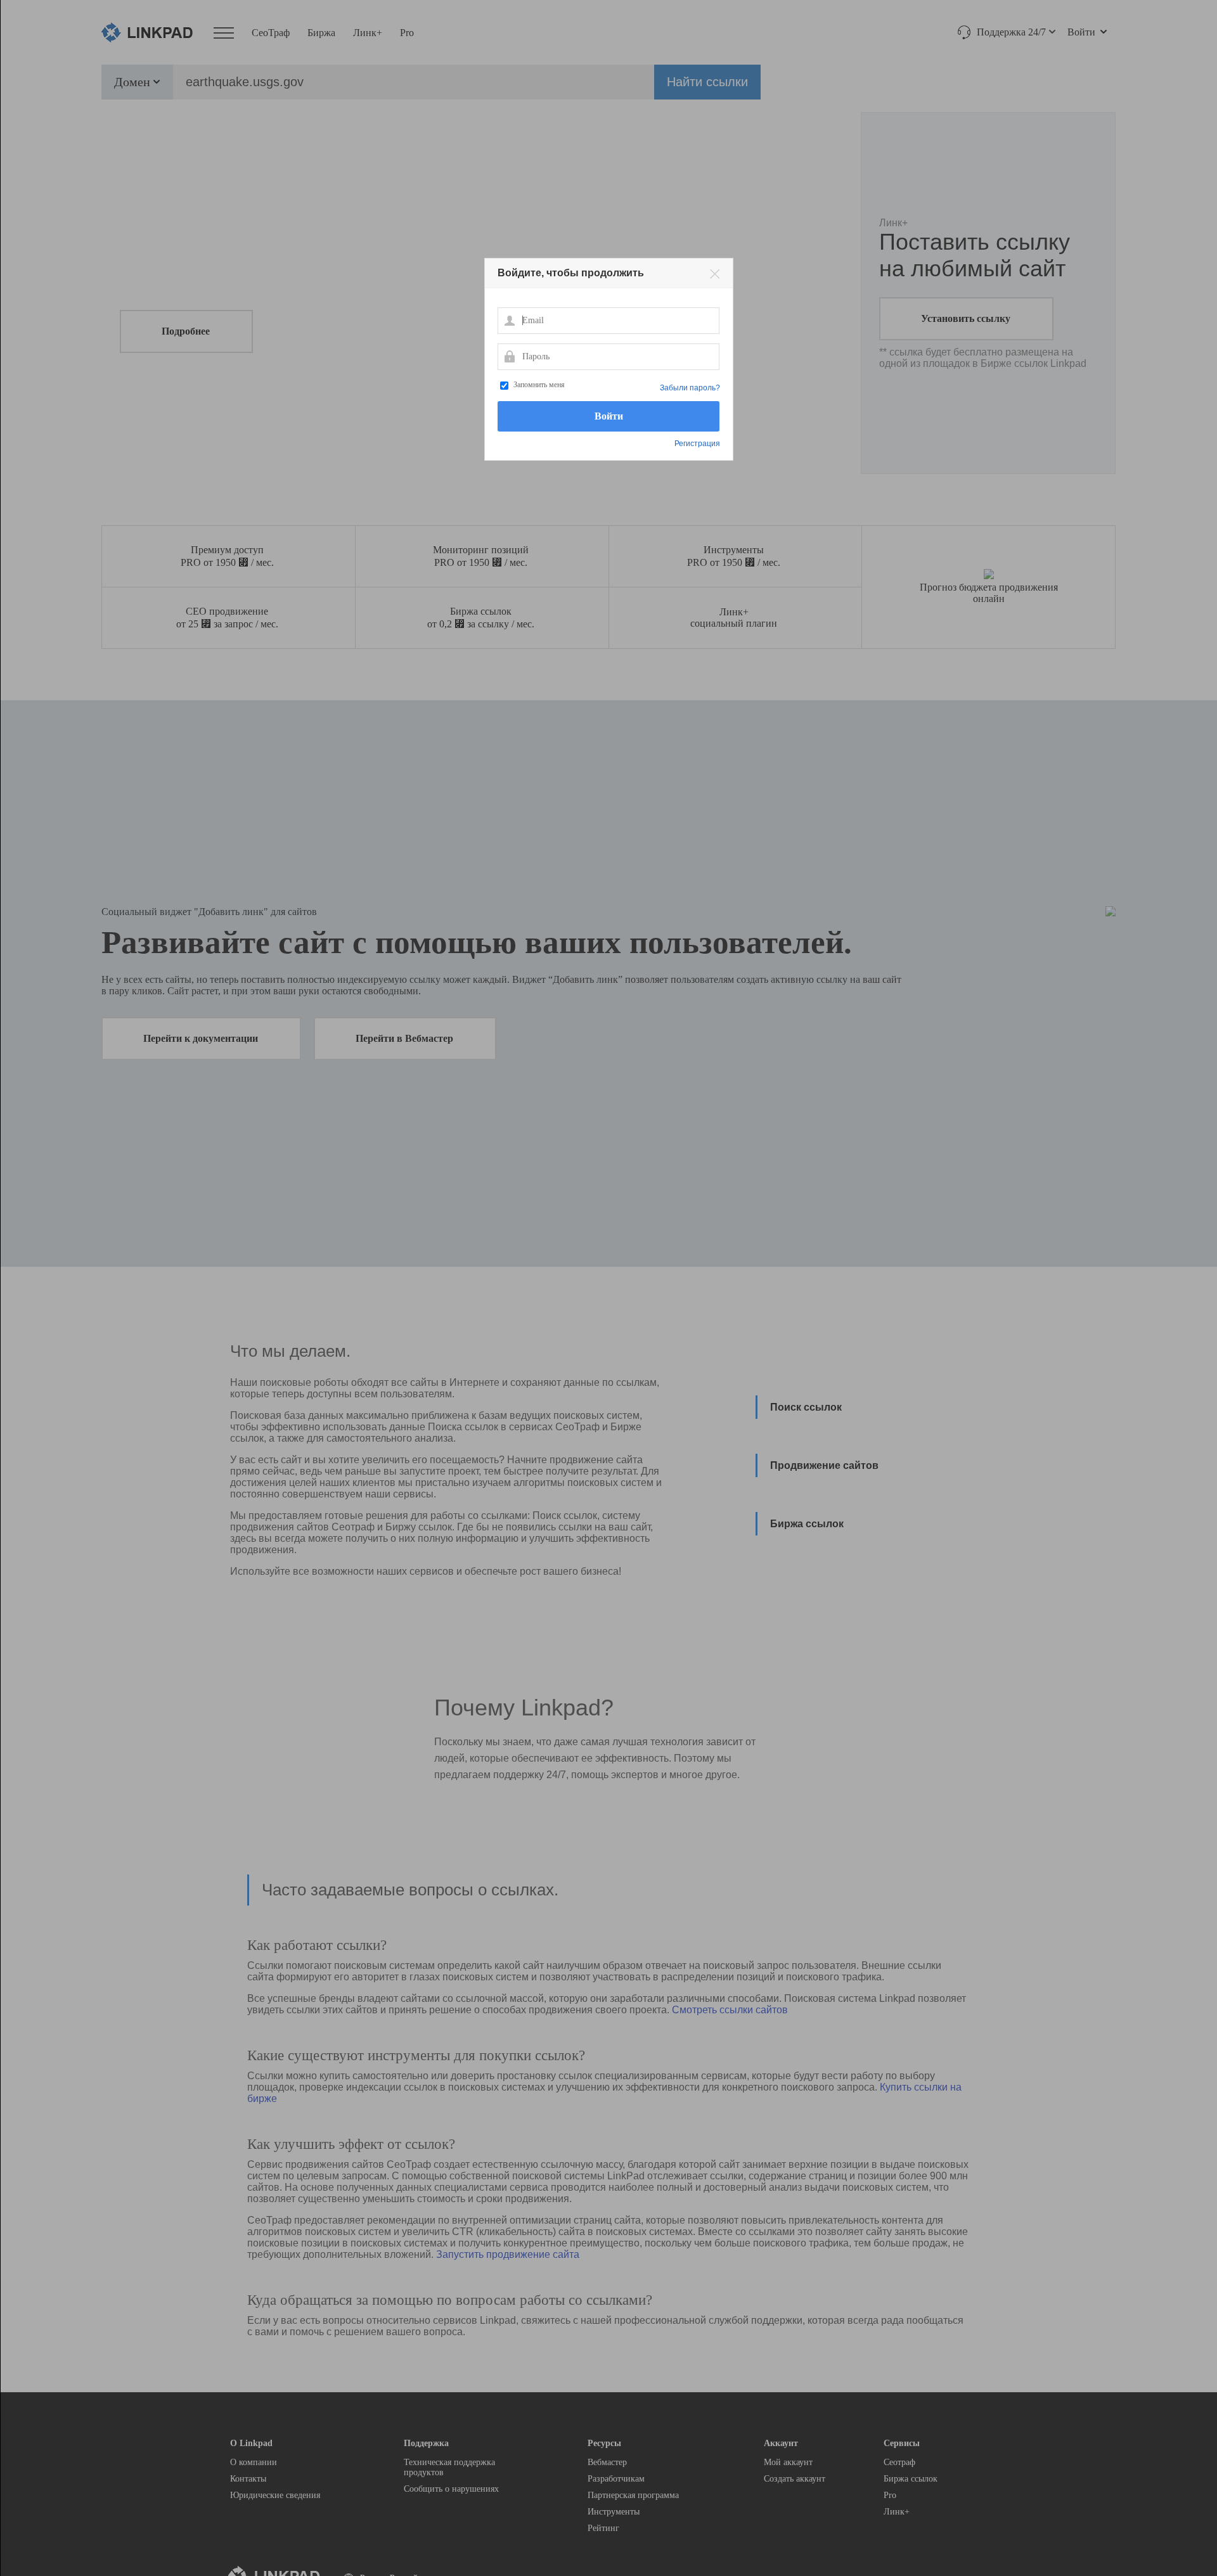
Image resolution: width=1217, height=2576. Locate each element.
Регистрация (697, 444)
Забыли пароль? (690, 388)
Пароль (509, 356)
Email (509, 320)
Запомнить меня (539, 385)
